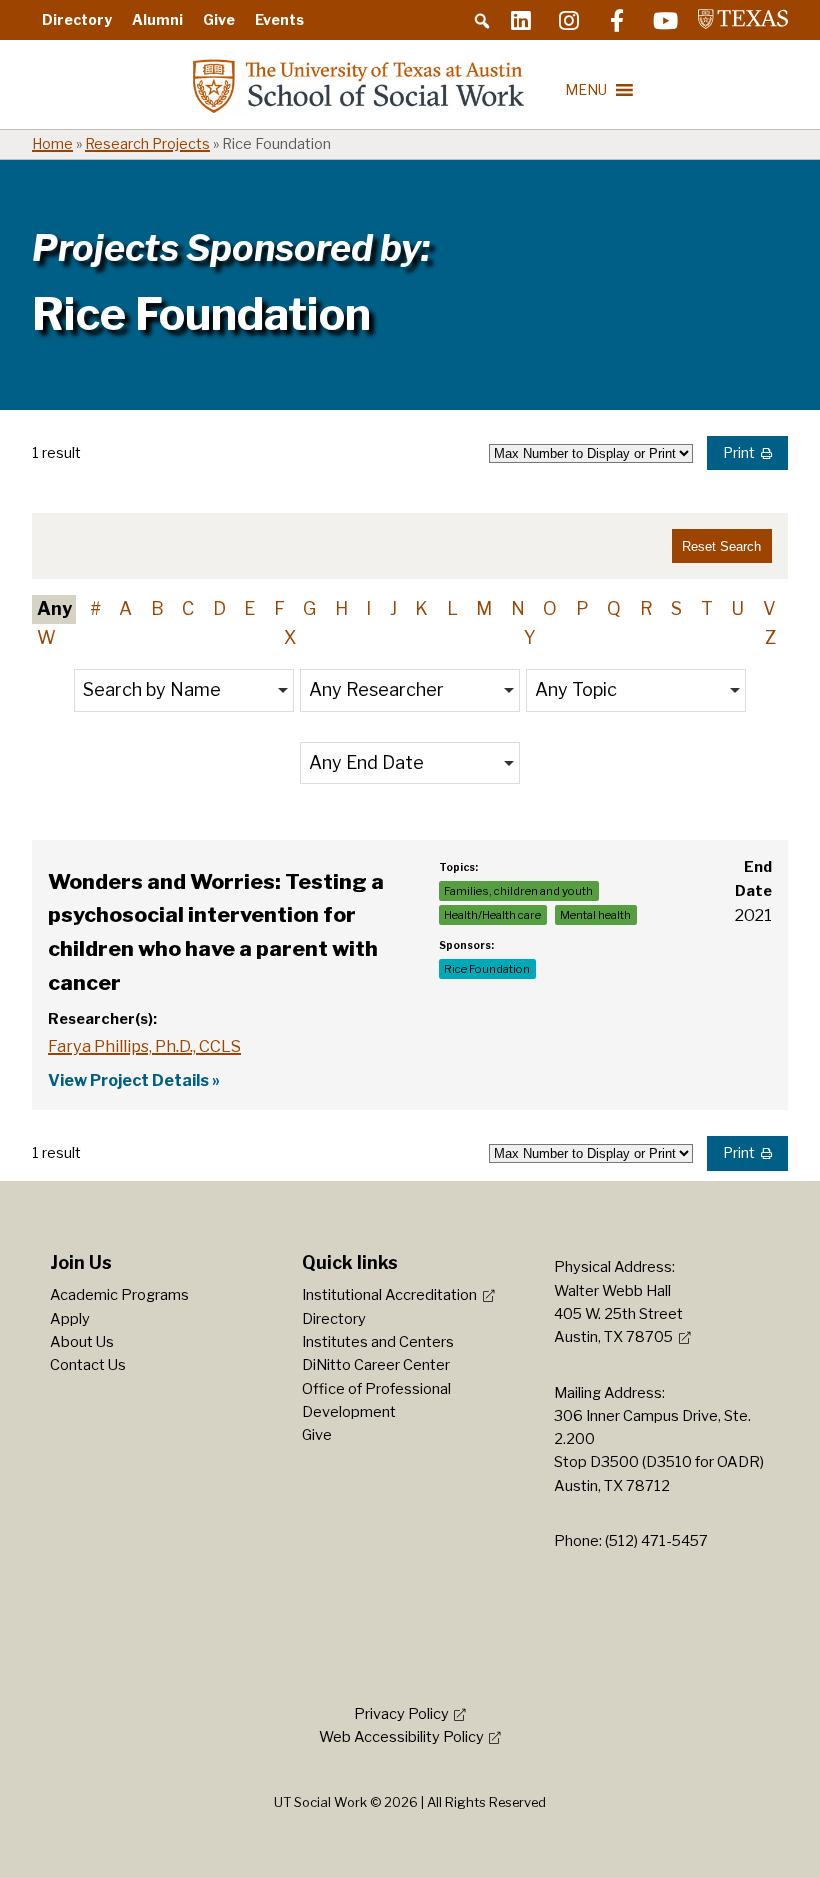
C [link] (188, 608)
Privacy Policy (401, 1714)
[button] (482, 21)
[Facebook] (617, 20)
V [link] (769, 608)
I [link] (368, 608)
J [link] (393, 608)
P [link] (582, 608)
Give (219, 19)
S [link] (676, 608)
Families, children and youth (518, 891)
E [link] (249, 608)
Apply (70, 1319)
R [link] (646, 608)
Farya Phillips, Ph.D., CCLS (144, 1046)
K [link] (421, 608)
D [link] (219, 608)
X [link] (290, 637)
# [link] (95, 608)
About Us (82, 1342)
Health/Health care (492, 915)
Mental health (595, 915)
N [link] (518, 608)
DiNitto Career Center (376, 1365)
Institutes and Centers (378, 1342)
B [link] (157, 608)
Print (739, 453)
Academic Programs (119, 1295)
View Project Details (128, 1080)
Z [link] (770, 637)
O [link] (550, 608)
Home (52, 144)
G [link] (309, 608)
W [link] (46, 637)
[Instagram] (569, 20)
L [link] (452, 608)
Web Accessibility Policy (401, 1737)
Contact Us (88, 1365)
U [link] (737, 608)
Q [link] (614, 608)
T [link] (707, 608)
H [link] (341, 608)
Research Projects (147, 144)
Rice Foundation (487, 969)
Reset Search (721, 546)
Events (279, 19)
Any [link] (54, 608)
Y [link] (530, 637)
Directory (77, 19)
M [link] (484, 608)
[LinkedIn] (521, 20)
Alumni (157, 19)
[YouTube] (665, 20)
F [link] (279, 608)
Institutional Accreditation (389, 1295)
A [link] (125, 608)
